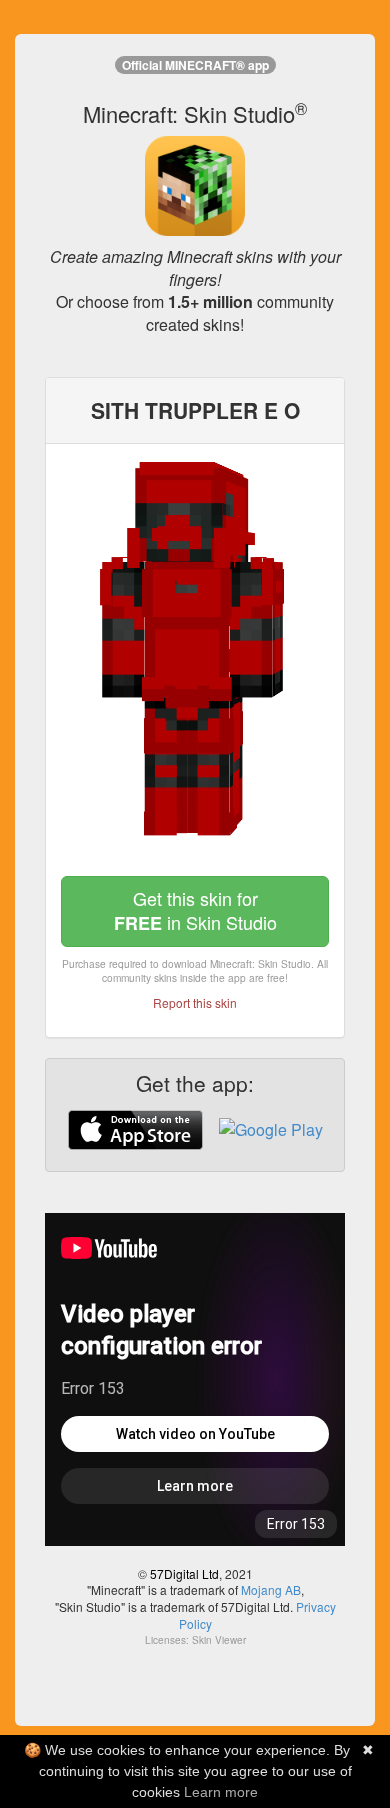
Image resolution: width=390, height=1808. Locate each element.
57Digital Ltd (184, 1573)
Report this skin (195, 1002)
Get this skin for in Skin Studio (195, 910)
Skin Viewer (219, 1640)
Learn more (221, 1792)
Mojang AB (271, 1589)
